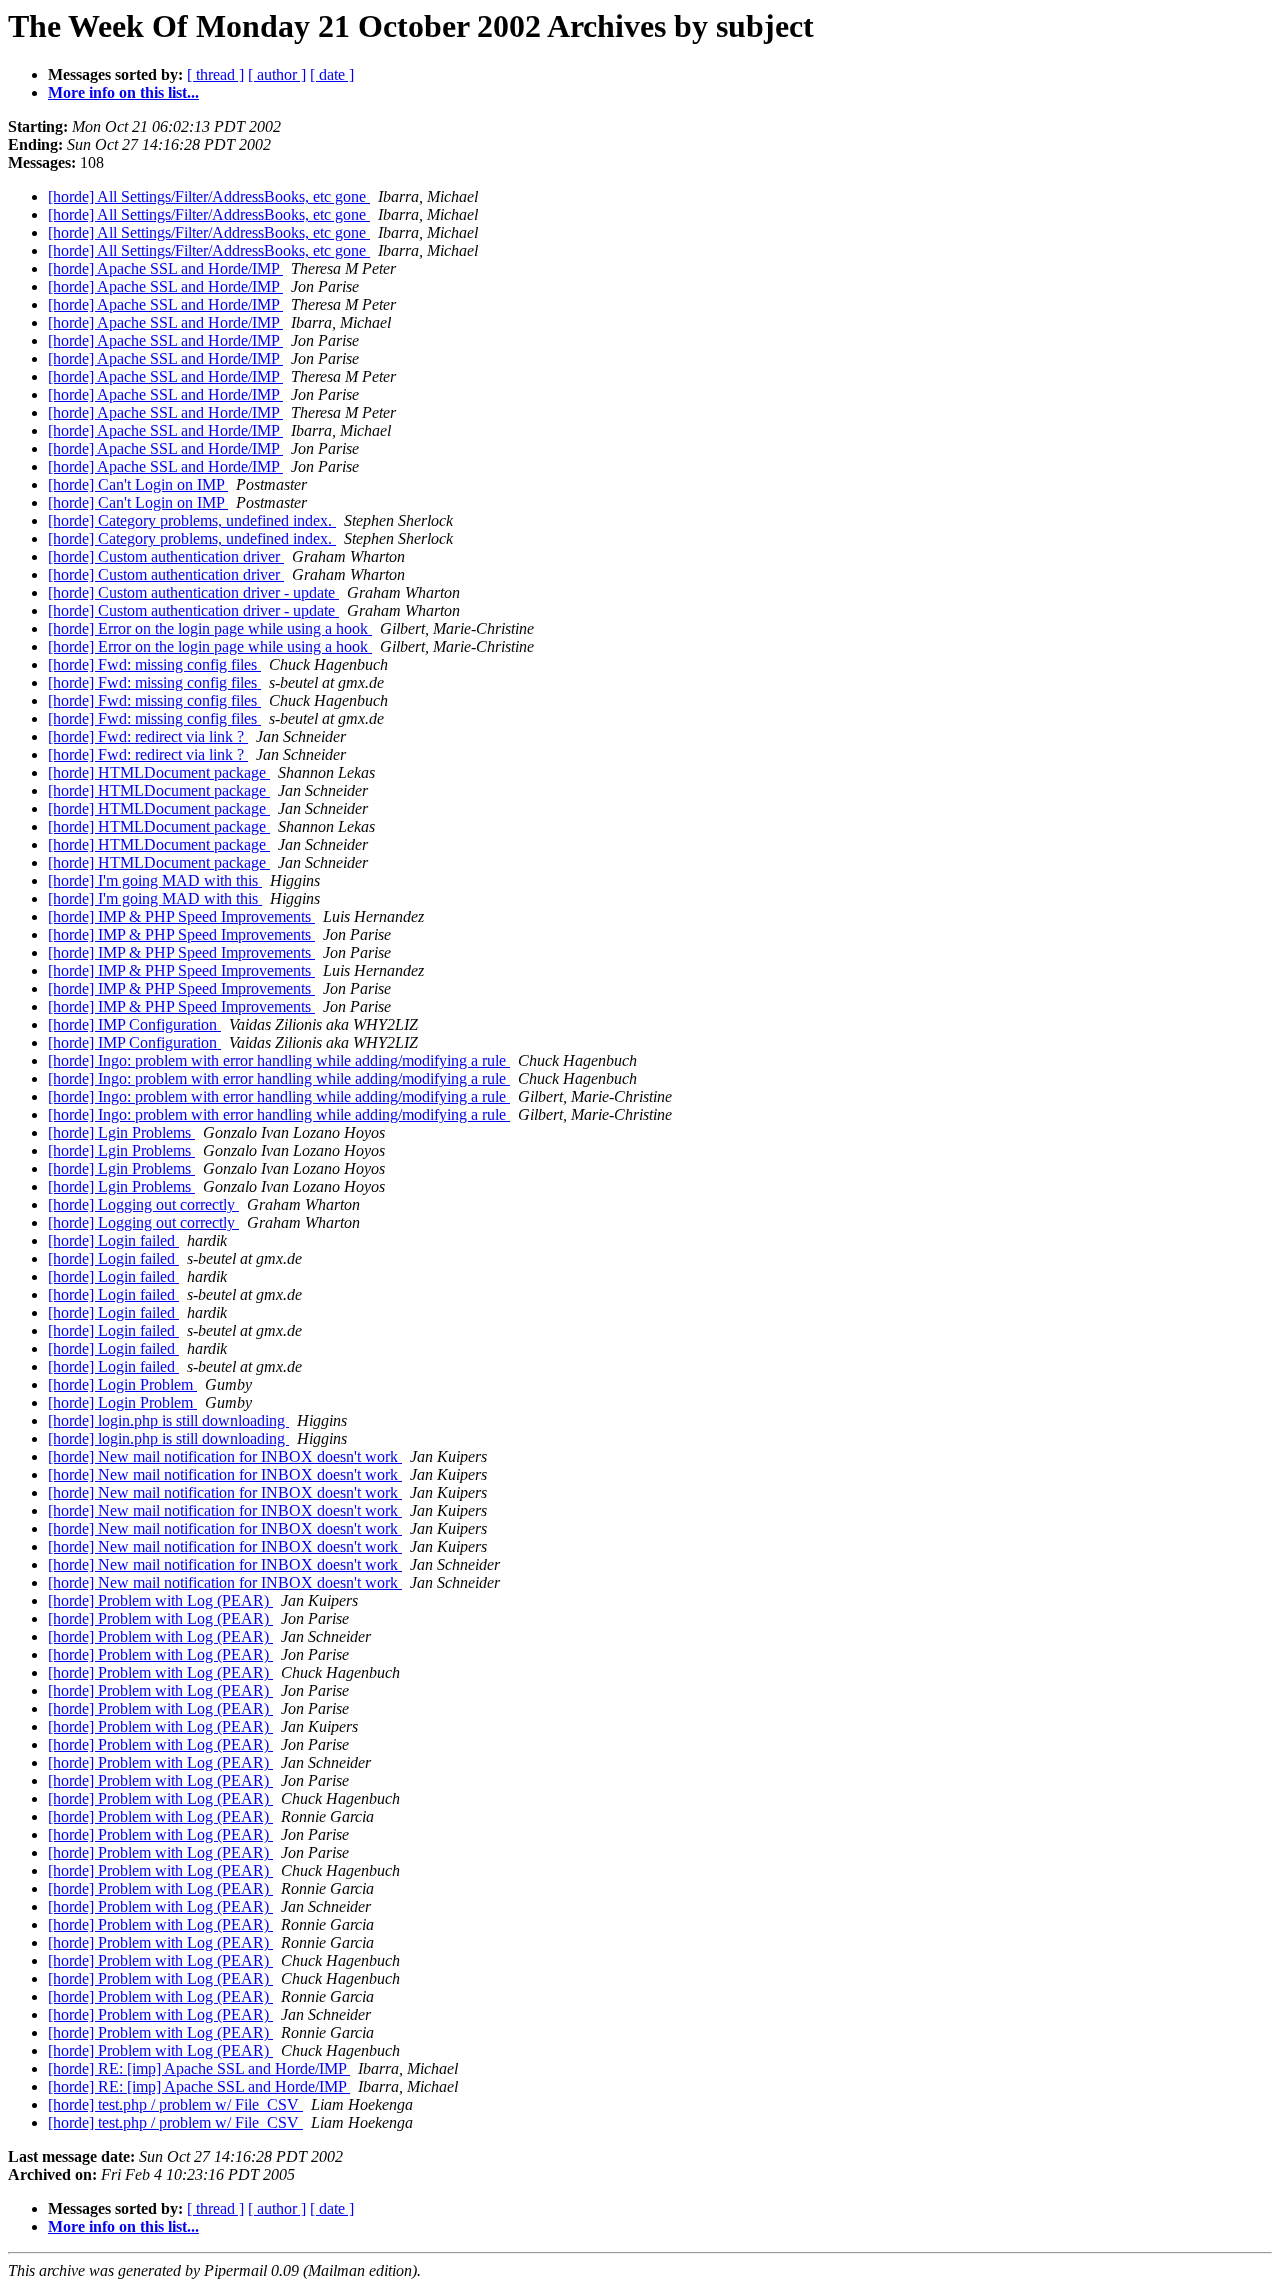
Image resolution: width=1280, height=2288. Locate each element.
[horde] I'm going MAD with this (155, 880)
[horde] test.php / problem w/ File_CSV (175, 2104)
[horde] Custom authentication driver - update (193, 592)
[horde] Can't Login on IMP (138, 484)
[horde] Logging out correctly (143, 1204)
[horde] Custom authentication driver (166, 556)
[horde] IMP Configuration (134, 1024)
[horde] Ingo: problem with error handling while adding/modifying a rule (279, 1060)
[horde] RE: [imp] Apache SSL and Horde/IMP (199, 2068)
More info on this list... (123, 92)
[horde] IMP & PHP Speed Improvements (181, 916)
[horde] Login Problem (122, 1384)
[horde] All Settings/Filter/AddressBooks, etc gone (209, 196)
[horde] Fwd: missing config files (154, 664)
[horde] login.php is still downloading (168, 1420)
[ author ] (277, 74)
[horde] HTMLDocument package (159, 772)
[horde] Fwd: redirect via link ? (148, 736)
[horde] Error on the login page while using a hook (210, 628)
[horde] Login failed (113, 1240)
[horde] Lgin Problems (121, 1132)
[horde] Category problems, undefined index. (192, 520)
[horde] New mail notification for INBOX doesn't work (225, 1456)
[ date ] (332, 74)
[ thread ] (215, 74)
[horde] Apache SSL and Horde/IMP (165, 268)
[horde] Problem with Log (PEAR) (160, 1600)
